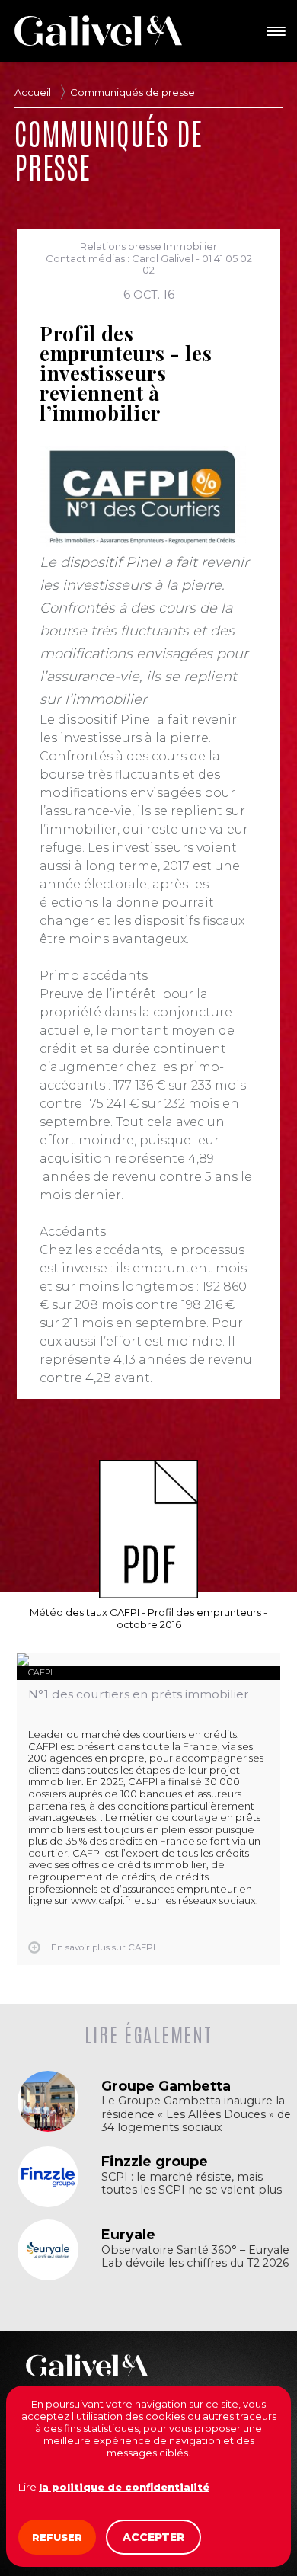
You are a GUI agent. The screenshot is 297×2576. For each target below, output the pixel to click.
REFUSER (57, 2537)
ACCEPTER (153, 2537)
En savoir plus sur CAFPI (103, 1947)
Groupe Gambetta (166, 2086)
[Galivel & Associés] (98, 30)
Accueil (33, 92)
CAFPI (40, 1672)
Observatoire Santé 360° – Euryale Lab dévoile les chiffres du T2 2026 (195, 2257)
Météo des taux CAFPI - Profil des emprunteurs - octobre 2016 (148, 1618)
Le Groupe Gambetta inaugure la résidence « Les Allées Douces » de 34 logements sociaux (196, 2114)
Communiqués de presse (133, 92)
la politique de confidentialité (124, 2487)
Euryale (128, 2235)
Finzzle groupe (155, 2162)
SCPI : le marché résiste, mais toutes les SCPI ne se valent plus (192, 2184)
